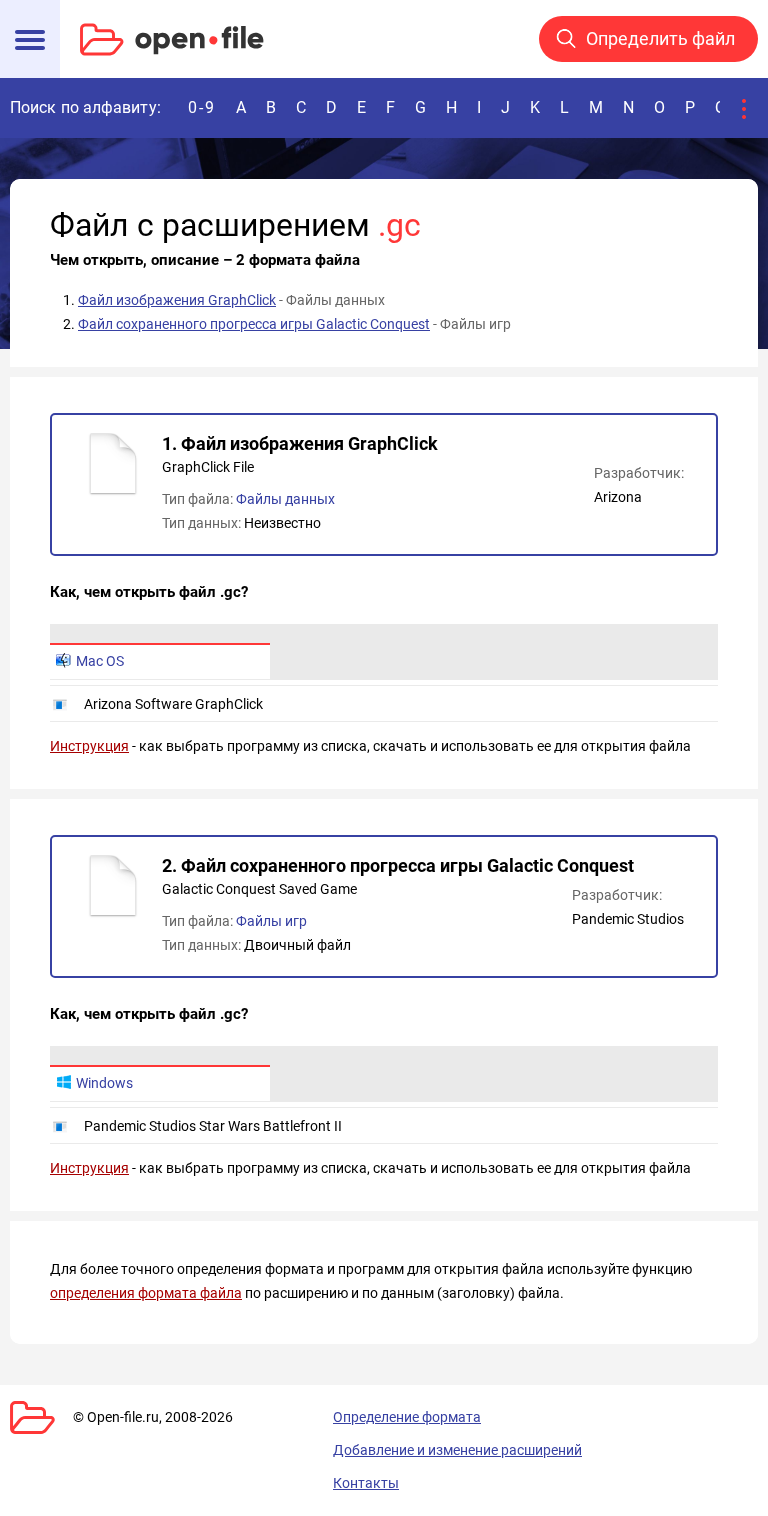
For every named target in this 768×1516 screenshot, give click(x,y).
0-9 (202, 107)
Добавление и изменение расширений (457, 1450)
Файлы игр (271, 921)
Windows (104, 1083)
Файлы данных (285, 499)
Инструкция (89, 746)
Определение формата (407, 1417)
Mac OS (100, 661)
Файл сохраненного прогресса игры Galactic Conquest (254, 324)
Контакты (366, 1483)
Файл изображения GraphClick (177, 300)
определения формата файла (146, 1293)
